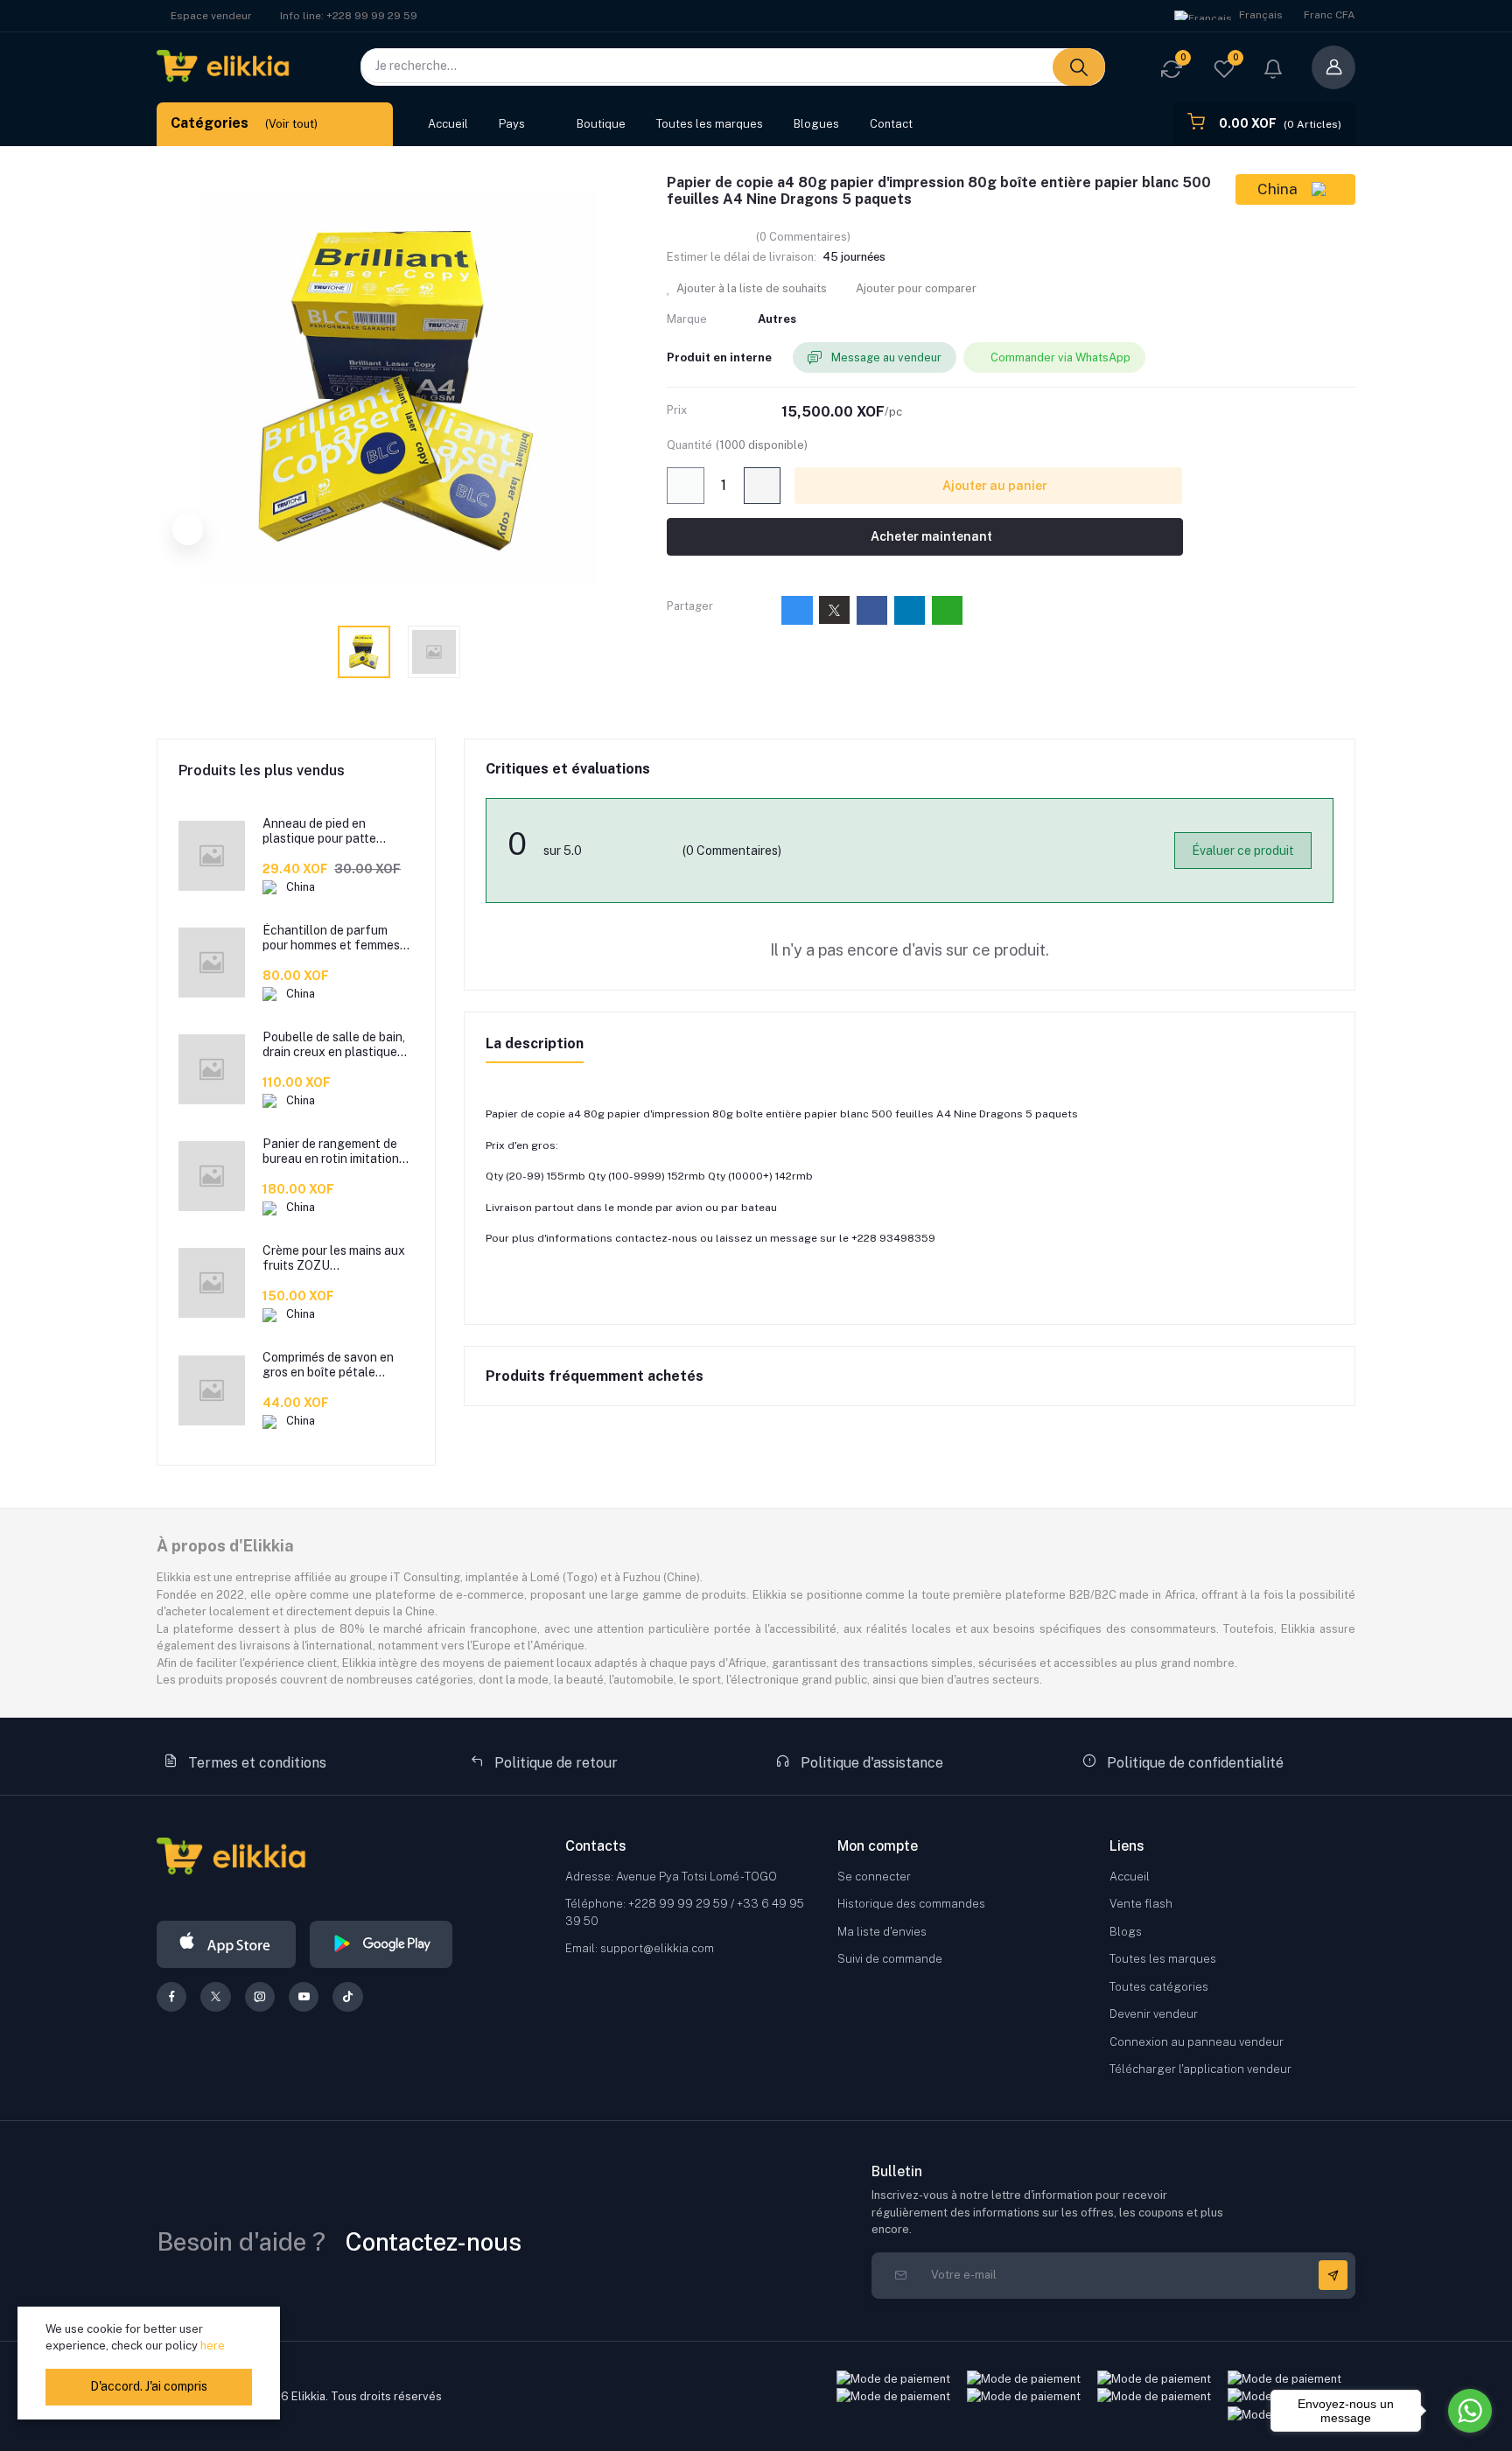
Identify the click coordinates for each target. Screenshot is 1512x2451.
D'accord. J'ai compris (149, 2386)
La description (535, 1043)
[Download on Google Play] (381, 1944)
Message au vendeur (885, 357)
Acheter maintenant (930, 536)
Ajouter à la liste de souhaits (750, 288)
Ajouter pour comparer (915, 288)
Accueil (448, 124)
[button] (1273, 71)
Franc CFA (1330, 15)
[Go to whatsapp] (1470, 2411)
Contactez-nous (434, 2241)
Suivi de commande (890, 1959)
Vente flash (1141, 1904)
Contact (891, 124)
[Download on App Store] (226, 1944)
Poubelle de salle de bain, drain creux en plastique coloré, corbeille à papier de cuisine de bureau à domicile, (334, 1045)
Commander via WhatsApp (1060, 357)
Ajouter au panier (994, 486)
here (213, 2346)
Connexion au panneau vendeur (1197, 2042)
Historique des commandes (911, 1904)
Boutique (601, 124)
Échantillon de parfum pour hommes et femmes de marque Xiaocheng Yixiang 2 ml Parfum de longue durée (331, 938)
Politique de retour (554, 1763)
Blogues (816, 124)
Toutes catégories (1159, 1987)
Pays (512, 124)
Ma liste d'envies (882, 1932)
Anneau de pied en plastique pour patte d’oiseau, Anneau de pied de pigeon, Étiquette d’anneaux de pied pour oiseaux (331, 831)
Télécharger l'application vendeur (1200, 2069)
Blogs (1126, 1932)
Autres (777, 319)
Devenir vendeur (1154, 2014)
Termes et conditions (255, 1763)
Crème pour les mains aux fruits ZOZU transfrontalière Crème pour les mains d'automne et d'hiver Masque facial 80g (334, 1258)
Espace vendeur (211, 16)
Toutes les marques (710, 124)
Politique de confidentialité (1193, 1763)
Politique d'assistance (870, 1763)
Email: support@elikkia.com (640, 1948)
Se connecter (874, 1877)
